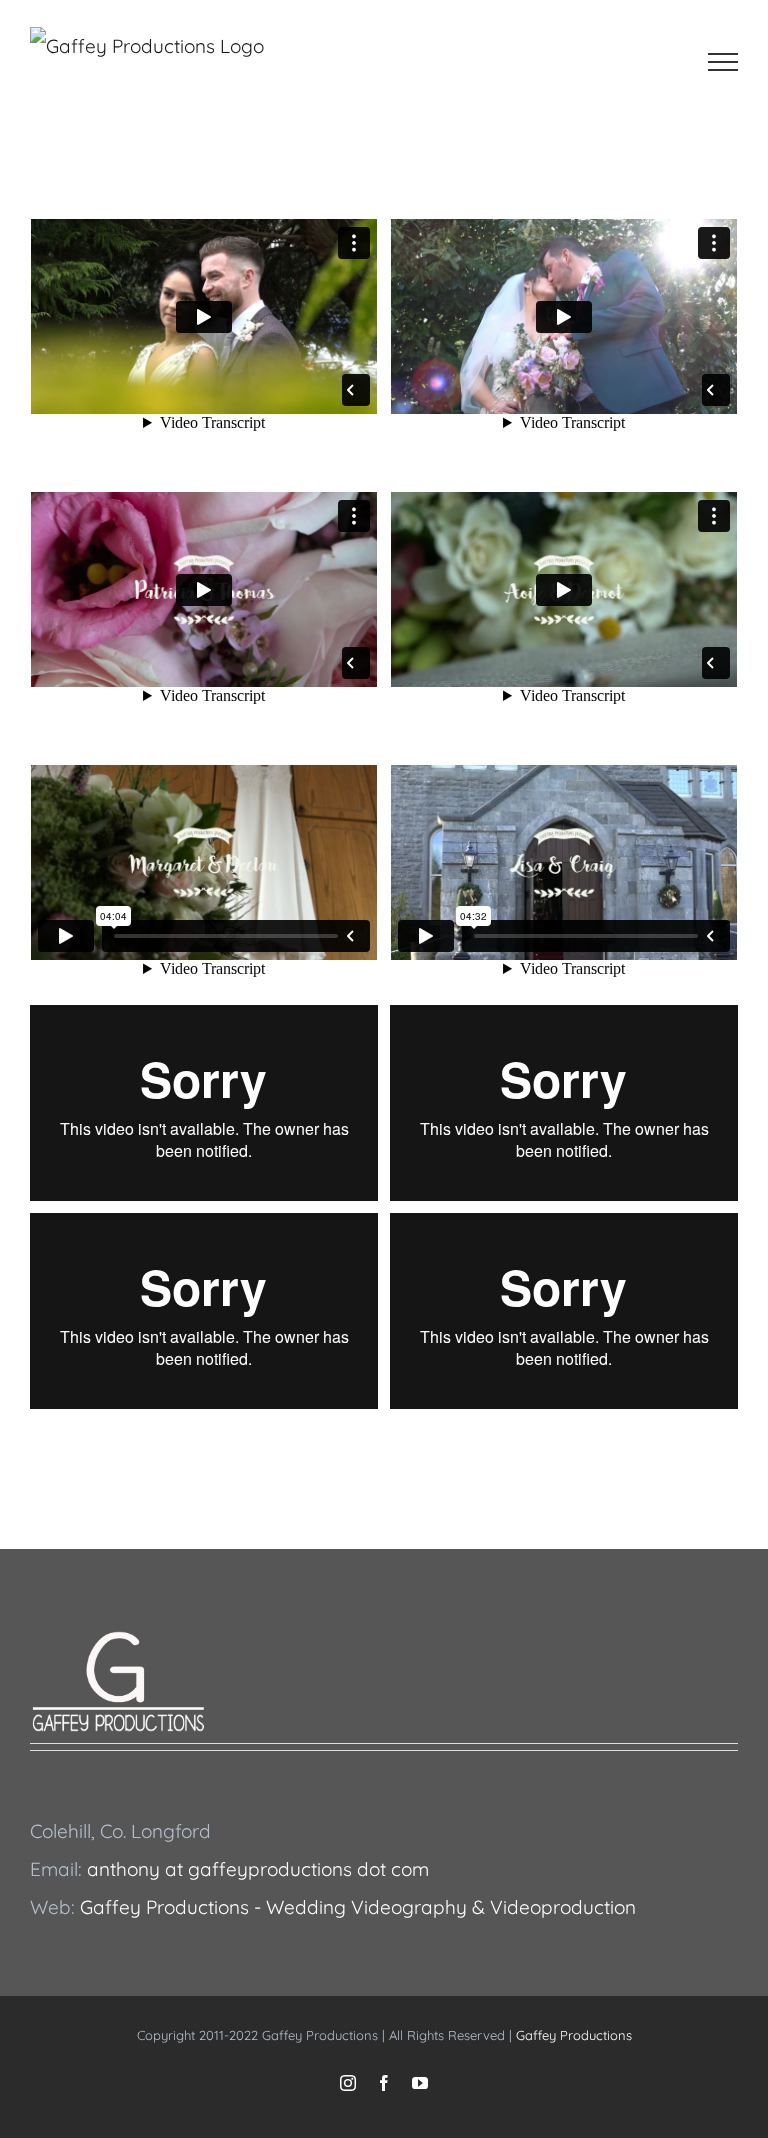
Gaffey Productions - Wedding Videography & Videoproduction (358, 1907)
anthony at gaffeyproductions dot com (258, 1869)
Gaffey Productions (574, 2035)
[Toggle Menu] (723, 62)
